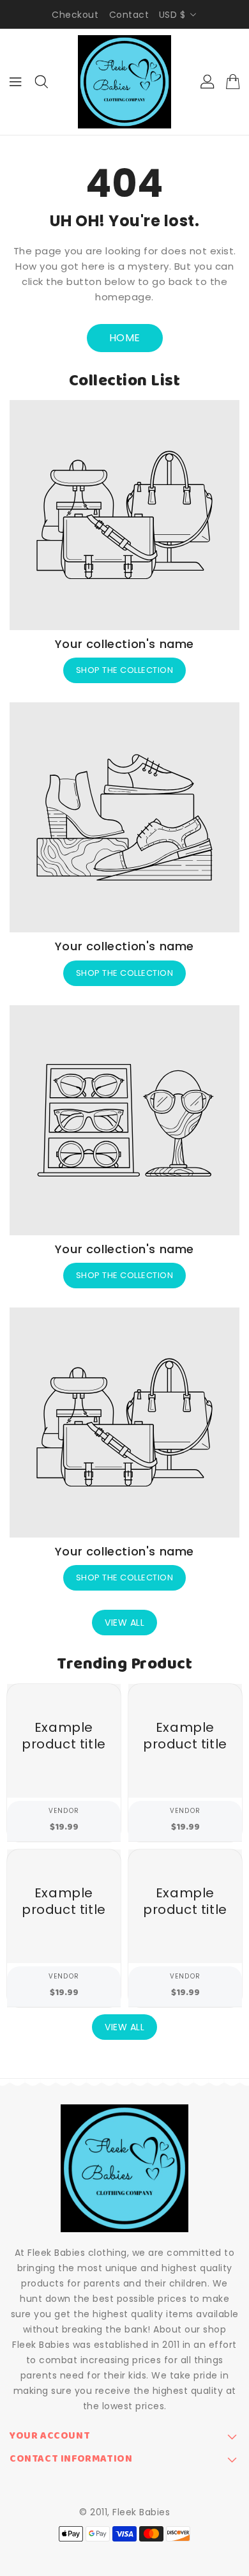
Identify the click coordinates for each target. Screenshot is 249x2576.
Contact (129, 15)
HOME (125, 338)
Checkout (75, 15)
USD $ (172, 15)
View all (124, 1623)
